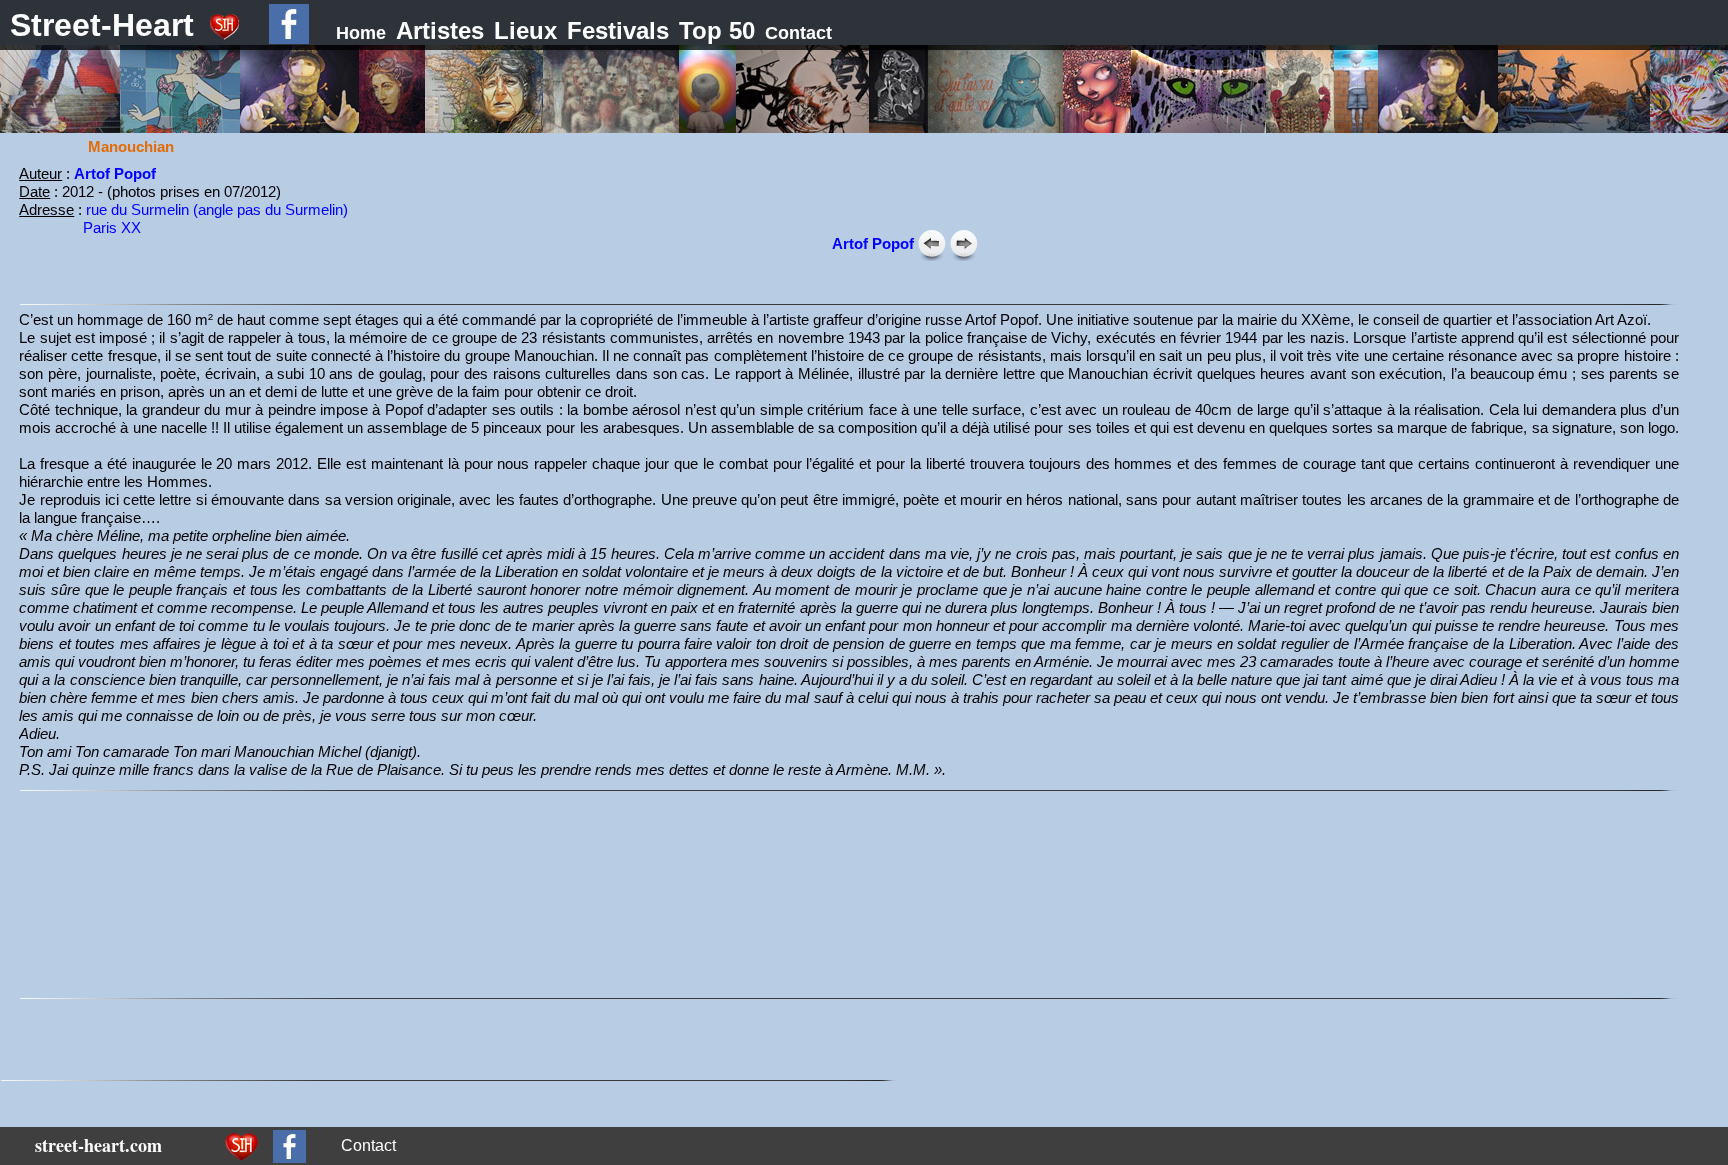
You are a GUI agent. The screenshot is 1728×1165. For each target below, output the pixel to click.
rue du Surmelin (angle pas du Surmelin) (217, 209)
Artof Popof (115, 173)
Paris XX (112, 227)
